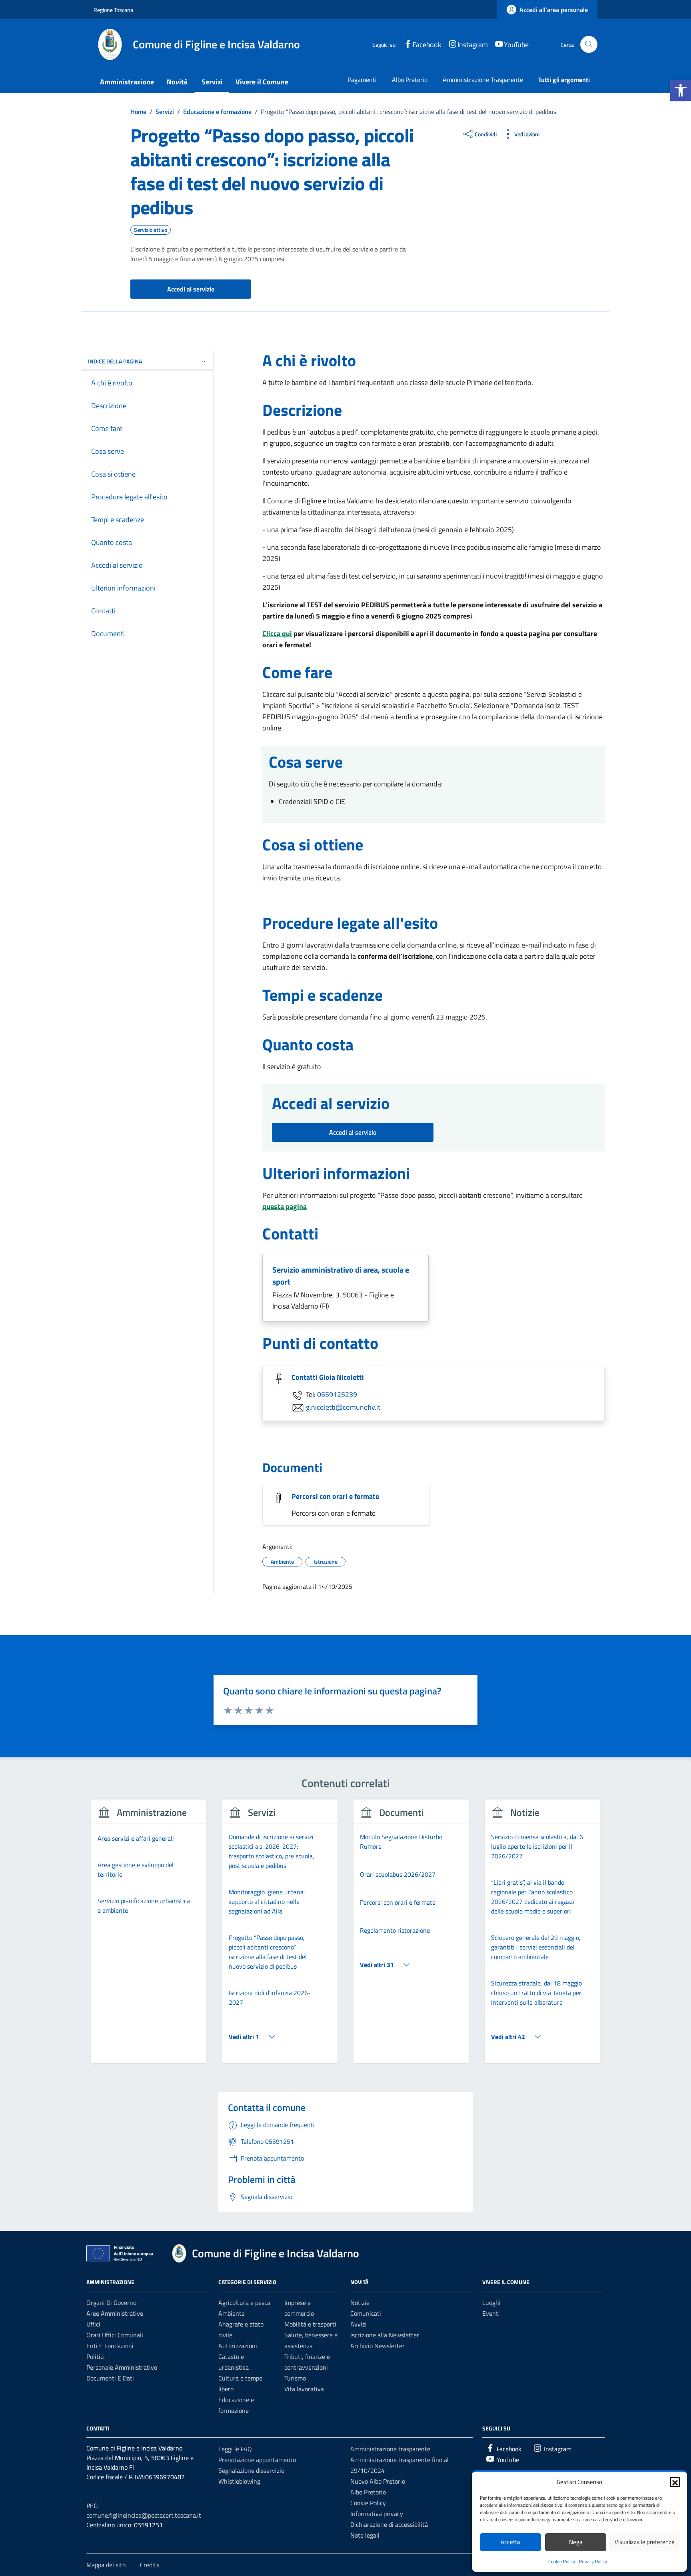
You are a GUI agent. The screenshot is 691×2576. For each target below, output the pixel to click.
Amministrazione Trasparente (483, 80)
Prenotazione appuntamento (257, 2460)
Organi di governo (111, 2303)
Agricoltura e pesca (244, 2303)
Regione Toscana (113, 10)
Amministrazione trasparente (390, 2449)
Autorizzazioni (238, 2346)
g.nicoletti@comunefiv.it (343, 1407)
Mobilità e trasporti (310, 2324)
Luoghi (491, 2303)
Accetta (510, 2542)
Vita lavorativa (304, 2389)
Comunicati (366, 2313)
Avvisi (358, 2324)
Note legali (365, 2535)
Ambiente (232, 2313)
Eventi (491, 2313)
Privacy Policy (593, 2561)
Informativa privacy (377, 2514)
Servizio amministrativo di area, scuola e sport (341, 1276)
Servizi (212, 82)
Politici (96, 2357)
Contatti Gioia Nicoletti (328, 1377)
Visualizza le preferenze (645, 2542)
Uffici (93, 2324)
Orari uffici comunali (115, 2335)
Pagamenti (362, 80)
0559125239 (337, 1394)
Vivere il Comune (262, 82)
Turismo (295, 2378)
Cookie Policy (562, 2561)
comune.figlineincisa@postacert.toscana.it (144, 2515)
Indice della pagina (115, 361)
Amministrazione (127, 82)
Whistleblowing (239, 2481)
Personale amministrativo (122, 2367)
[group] (149, 1936)
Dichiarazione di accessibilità (389, 2524)
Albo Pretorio (410, 80)
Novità (177, 82)
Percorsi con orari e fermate (335, 1496)
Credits (150, 2565)
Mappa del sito (106, 2565)
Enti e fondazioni (110, 2346)
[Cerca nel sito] (589, 45)
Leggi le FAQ (235, 2449)
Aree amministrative (115, 2313)
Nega (576, 2542)
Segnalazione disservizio (251, 2470)
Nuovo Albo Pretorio (378, 2481)
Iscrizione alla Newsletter (385, 2335)
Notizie (360, 2303)
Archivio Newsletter (377, 2346)
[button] (681, 90)
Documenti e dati (110, 2378)
